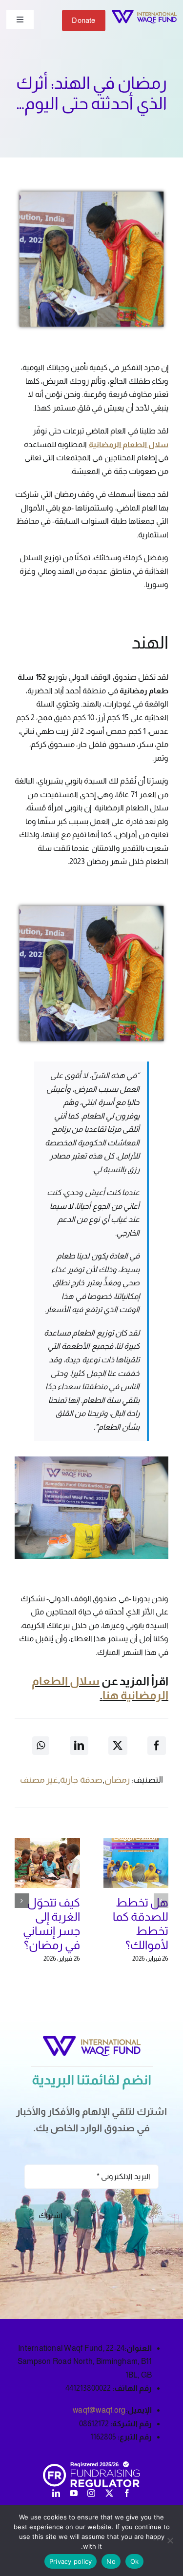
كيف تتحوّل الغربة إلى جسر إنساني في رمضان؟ (51, 1923)
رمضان (117, 1780)
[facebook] (127, 2493)
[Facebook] (157, 1746)
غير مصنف (39, 1780)
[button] (161, 1901)
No (111, 2561)
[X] (118, 1746)
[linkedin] (56, 2493)
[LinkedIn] (79, 1746)
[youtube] (74, 2493)
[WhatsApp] (41, 1746)
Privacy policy (71, 2561)
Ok (135, 2561)
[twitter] (109, 2493)
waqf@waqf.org (99, 2410)
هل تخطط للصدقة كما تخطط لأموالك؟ (141, 1923)
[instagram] (91, 2493)
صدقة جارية (81, 1780)
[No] (171, 2540)
